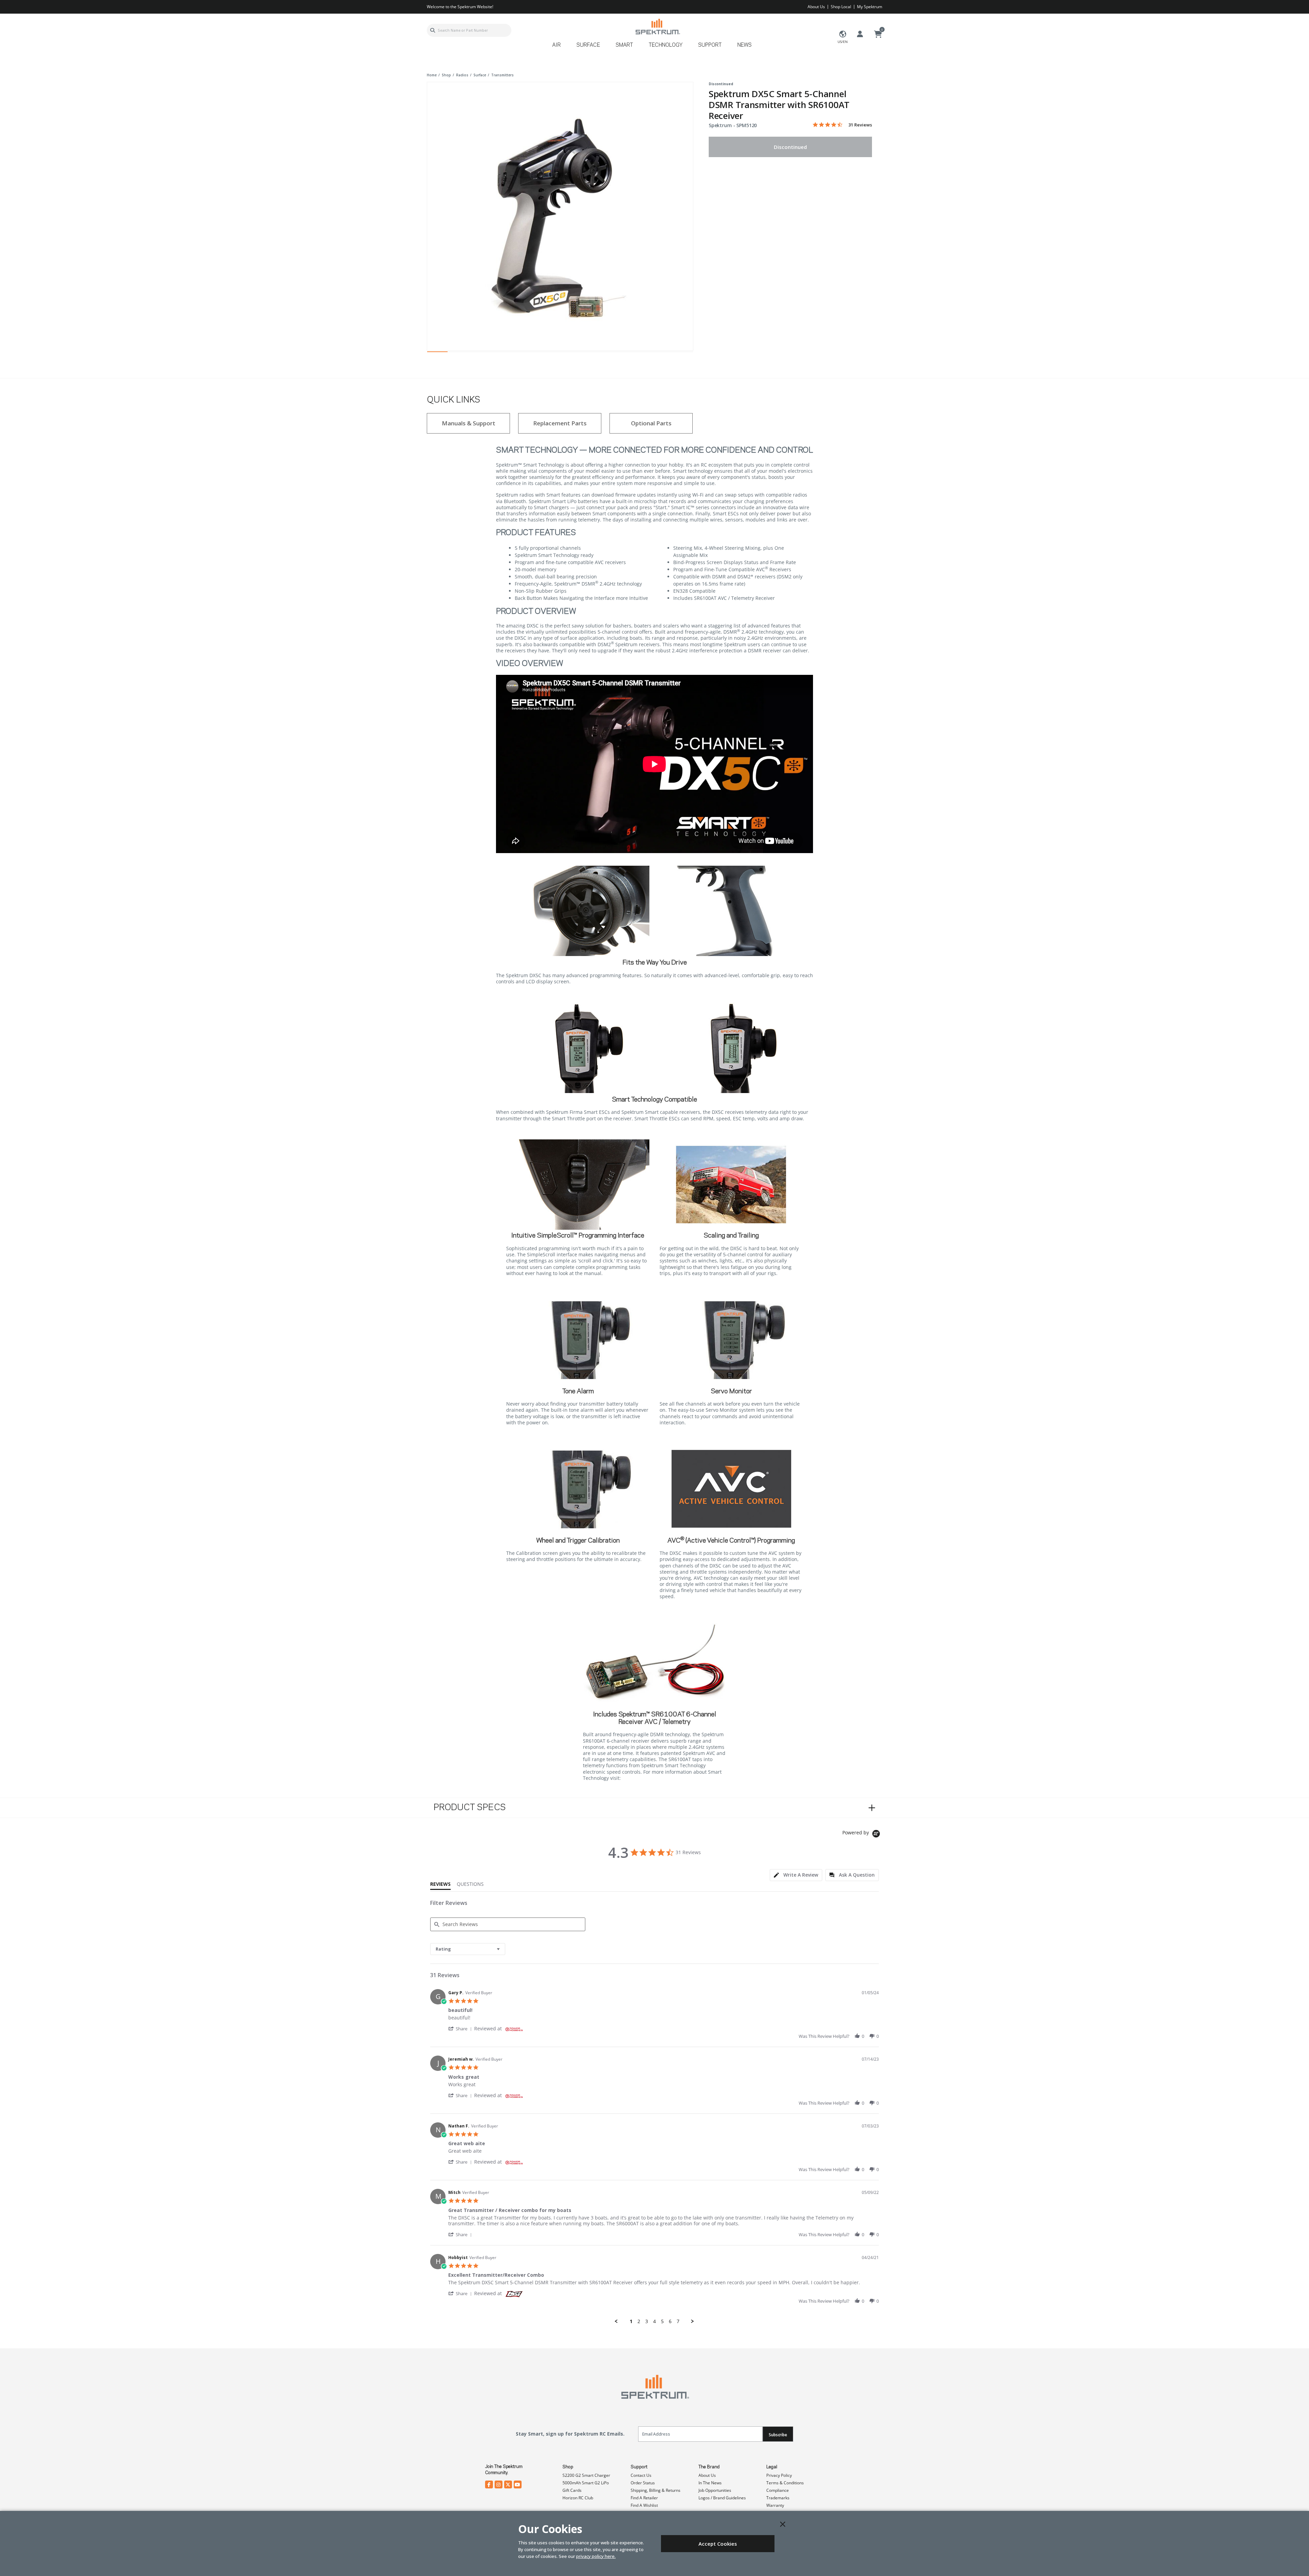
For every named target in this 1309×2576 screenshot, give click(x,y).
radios (462, 75)
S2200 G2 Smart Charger (586, 2475)
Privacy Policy (779, 2475)
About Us (816, 7)
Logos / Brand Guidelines (722, 2498)
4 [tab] (499, 353)
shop (446, 75)
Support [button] (710, 45)
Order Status (643, 2483)
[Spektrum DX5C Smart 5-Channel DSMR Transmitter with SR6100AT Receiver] (560, 215)
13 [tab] (683, 353)
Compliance (778, 2490)
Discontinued (790, 147)
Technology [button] (666, 45)
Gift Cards (572, 2490)
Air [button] (556, 45)
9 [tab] (601, 353)
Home (432, 75)
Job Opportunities (715, 2490)
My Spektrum (870, 7)
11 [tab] (642, 353)
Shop (568, 2467)
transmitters (502, 75)
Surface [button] (588, 45)
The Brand (709, 2467)
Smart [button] (624, 45)
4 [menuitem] (654, 2321)
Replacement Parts (560, 423)
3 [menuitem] (647, 2321)
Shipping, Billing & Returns (656, 2490)
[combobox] (469, 30)
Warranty (775, 2505)
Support (639, 2467)
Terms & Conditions (785, 2483)
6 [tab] (540, 353)
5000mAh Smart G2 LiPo (586, 2483)
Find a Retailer (644, 2498)
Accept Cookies (718, 2544)
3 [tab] (478, 353)
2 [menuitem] (639, 2321)
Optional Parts (651, 423)
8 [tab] (581, 353)
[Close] (783, 2524)
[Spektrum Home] (657, 26)
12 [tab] (662, 353)
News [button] (744, 45)
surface (480, 75)
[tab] (796, 1875)
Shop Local (841, 7)
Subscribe (778, 2435)
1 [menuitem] (631, 2321)
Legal (772, 2467)
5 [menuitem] (662, 2321)
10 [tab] (621, 353)
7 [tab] (560, 353)
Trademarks (778, 2498)
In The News (710, 2483)
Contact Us (641, 2475)
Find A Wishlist (644, 2505)
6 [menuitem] (670, 2321)
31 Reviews (860, 125)
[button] (461, 2028)
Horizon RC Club (578, 2498)
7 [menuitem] (678, 2321)
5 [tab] (519, 353)
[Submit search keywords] (433, 30)
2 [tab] (458, 353)
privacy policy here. (596, 2556)
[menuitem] (559, 48)
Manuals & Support (469, 423)
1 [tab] (437, 353)
